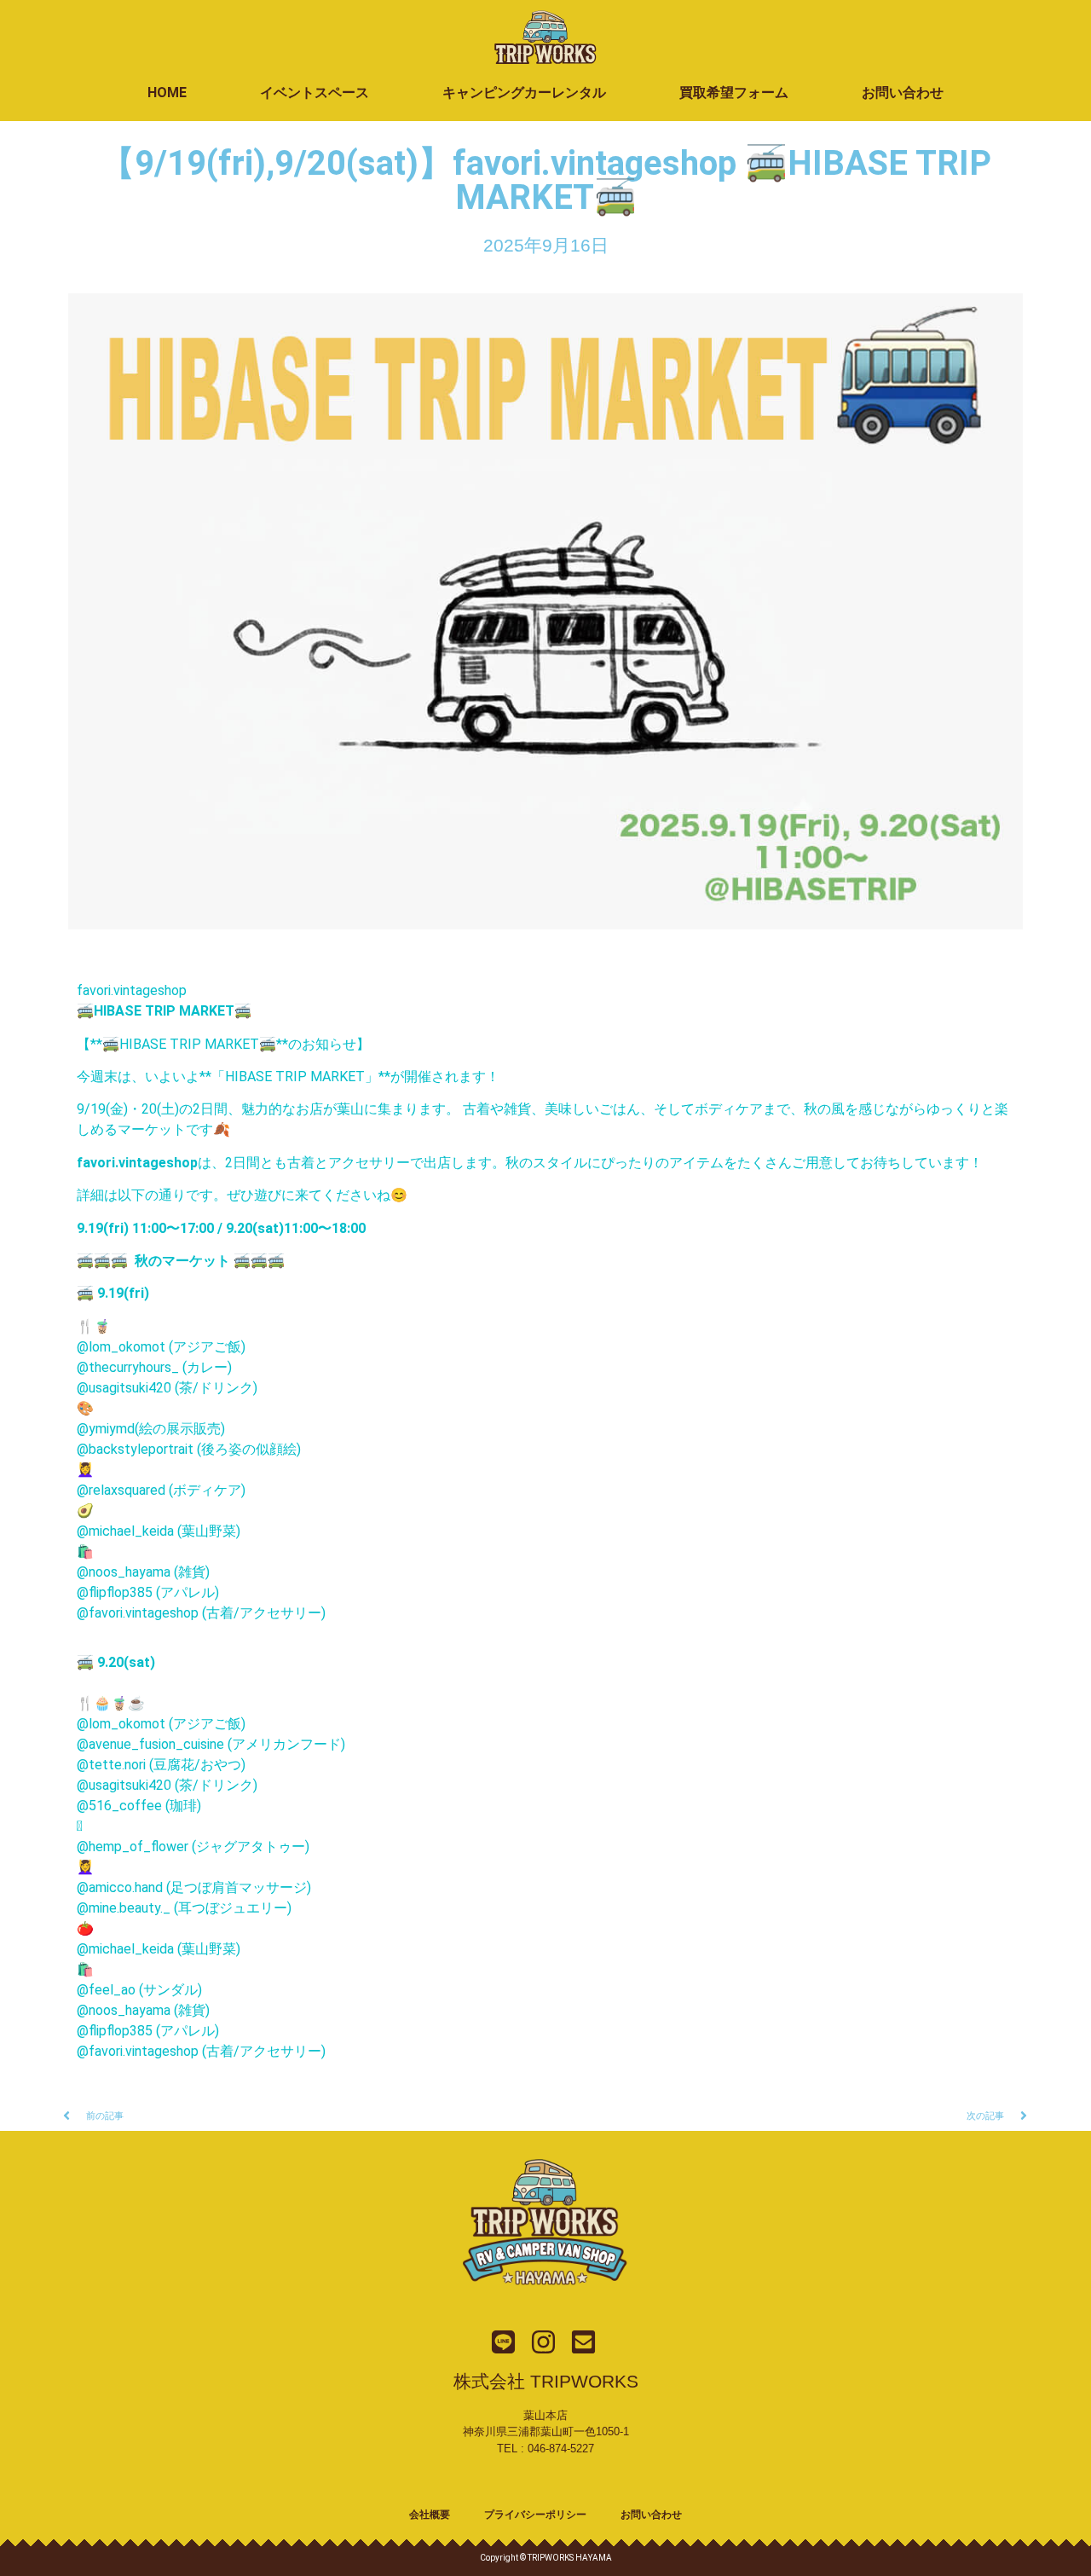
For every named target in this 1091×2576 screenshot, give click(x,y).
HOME (167, 93)
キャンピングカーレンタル (524, 93)
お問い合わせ (903, 93)
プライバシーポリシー (535, 2515)
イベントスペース (315, 93)
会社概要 (430, 2515)
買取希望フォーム (734, 93)
